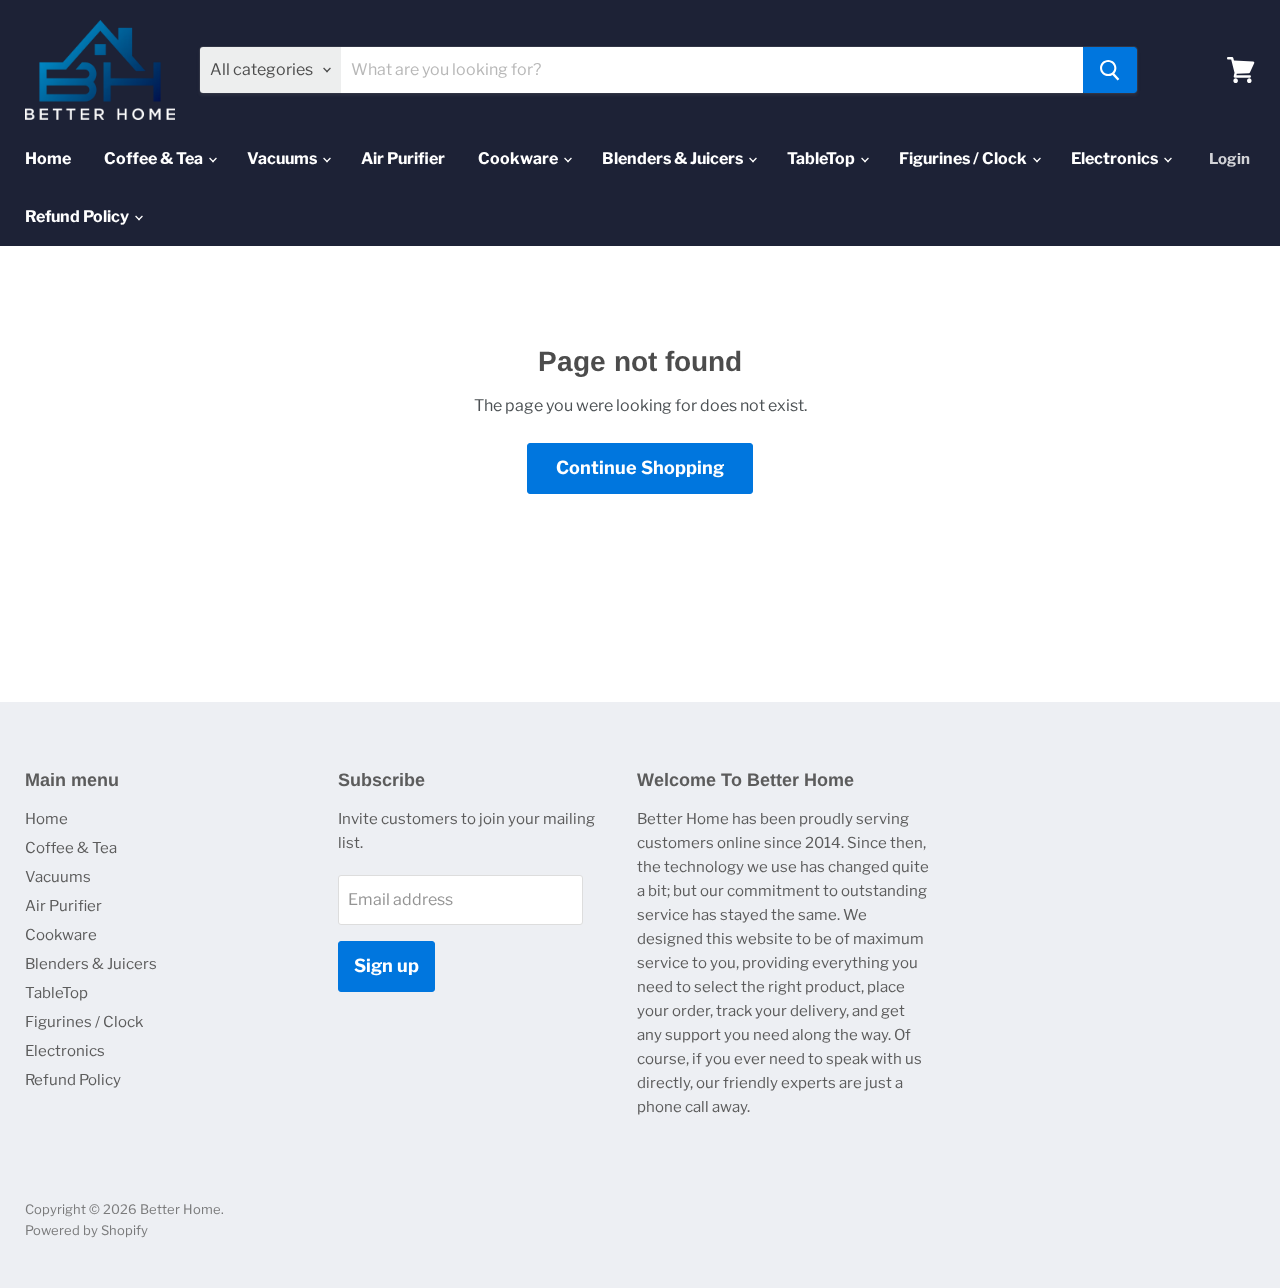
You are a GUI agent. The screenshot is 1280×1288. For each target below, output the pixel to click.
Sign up (386, 965)
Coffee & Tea (155, 158)
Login (1229, 159)
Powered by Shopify (86, 1230)
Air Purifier (403, 158)
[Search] (1110, 70)
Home (48, 158)
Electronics (1116, 158)
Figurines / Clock (964, 158)
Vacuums (283, 158)
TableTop (822, 158)
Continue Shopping (640, 467)
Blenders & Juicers (674, 158)
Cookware (519, 158)
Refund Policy (78, 216)
